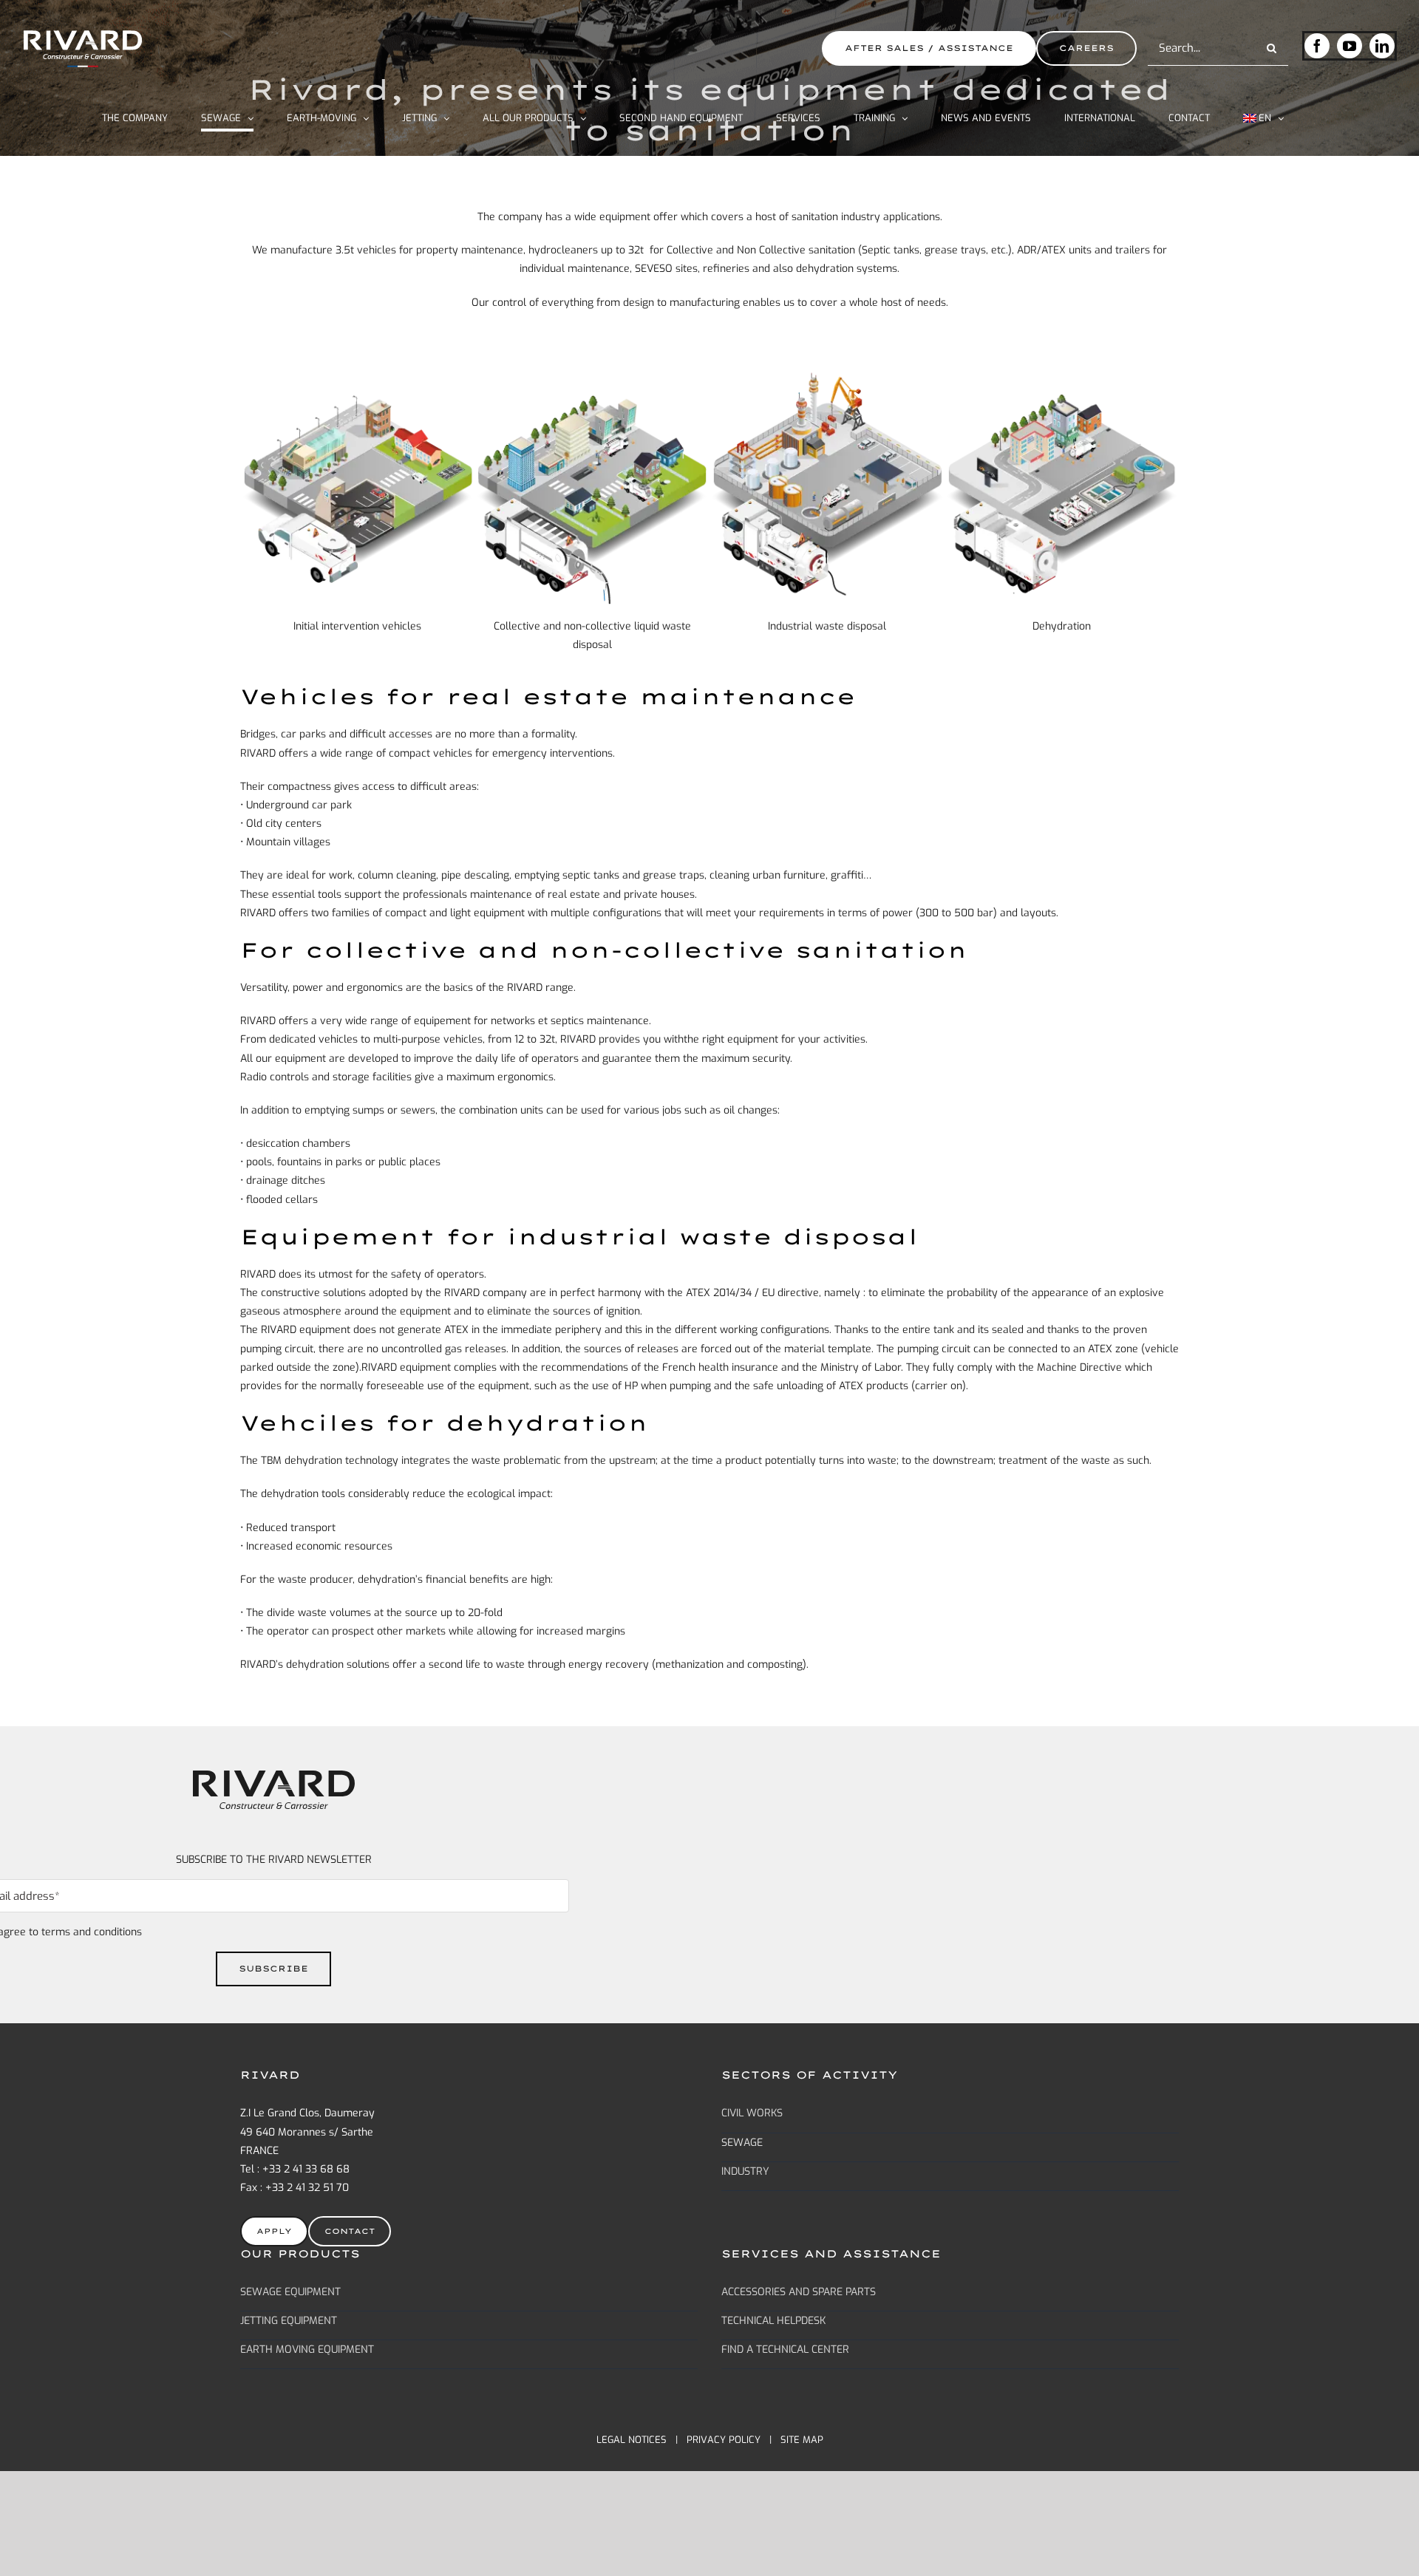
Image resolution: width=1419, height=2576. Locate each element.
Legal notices (632, 2440)
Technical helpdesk (773, 2321)
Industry (745, 2171)
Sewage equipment (290, 2292)
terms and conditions (92, 1932)
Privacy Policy (724, 2440)
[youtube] (1350, 46)
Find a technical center (785, 2350)
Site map (802, 2440)
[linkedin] (1382, 46)
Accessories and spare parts (799, 2292)
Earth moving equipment (307, 2350)
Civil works (752, 2113)
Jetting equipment (289, 2321)
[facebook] (1317, 46)
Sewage (742, 2143)
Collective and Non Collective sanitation (761, 250)
